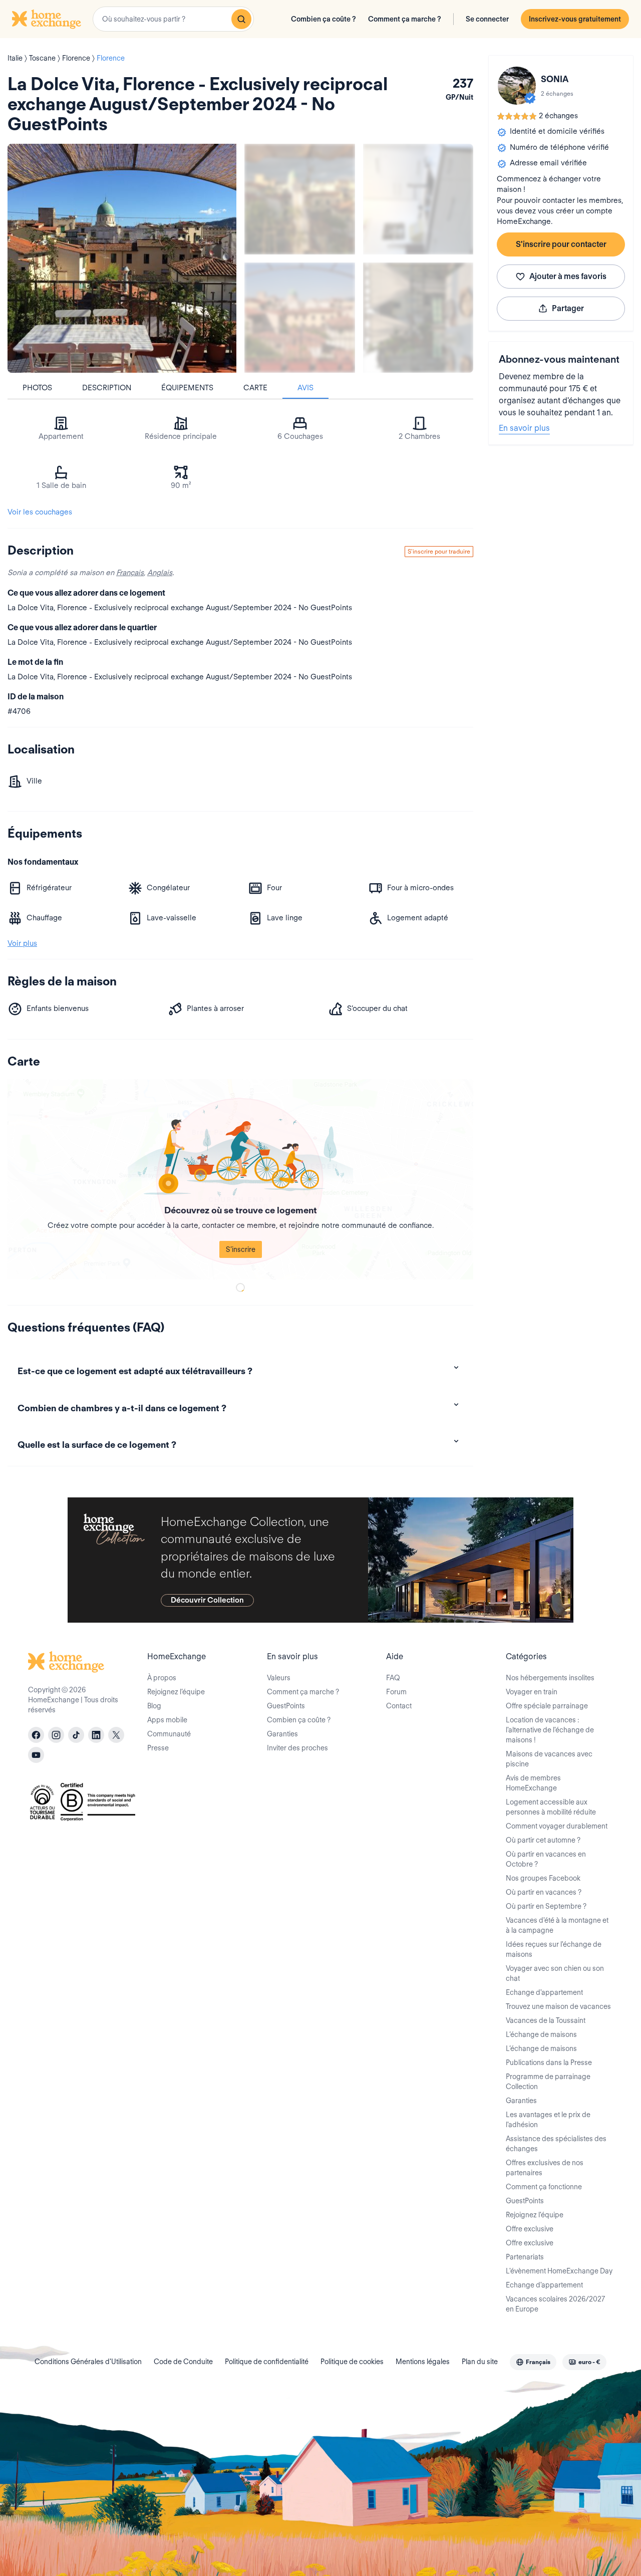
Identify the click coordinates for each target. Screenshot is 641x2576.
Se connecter (487, 19)
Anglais (160, 573)
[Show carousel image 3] (300, 318)
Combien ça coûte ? (324, 19)
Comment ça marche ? (405, 19)
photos (37, 388)
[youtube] (36, 1755)
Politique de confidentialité (267, 2362)
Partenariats (525, 2257)
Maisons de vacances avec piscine (549, 1759)
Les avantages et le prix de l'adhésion (548, 2120)
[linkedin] (96, 1735)
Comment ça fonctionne (544, 2187)
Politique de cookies (352, 2362)
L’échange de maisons (541, 2034)
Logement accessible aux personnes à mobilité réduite (551, 1807)
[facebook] (36, 1735)
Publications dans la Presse (549, 2063)
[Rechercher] (241, 19)
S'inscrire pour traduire (439, 551)
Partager (568, 308)
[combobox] (173, 19)
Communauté (169, 1734)
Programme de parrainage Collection (548, 2082)
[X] (116, 1735)
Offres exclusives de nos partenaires (545, 2168)
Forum (396, 1692)
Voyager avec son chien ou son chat (555, 1973)
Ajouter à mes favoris (568, 276)
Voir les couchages (40, 512)
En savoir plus (524, 428)
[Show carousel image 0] (122, 258)
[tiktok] (76, 1735)
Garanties (282, 1734)
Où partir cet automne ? (543, 1840)
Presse (158, 1748)
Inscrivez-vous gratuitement (575, 19)
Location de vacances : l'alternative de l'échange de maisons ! (550, 1730)
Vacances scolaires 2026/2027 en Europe (555, 2304)
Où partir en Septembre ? (546, 1906)
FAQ (393, 1678)
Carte (255, 388)
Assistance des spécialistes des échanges (556, 2144)
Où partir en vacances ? (544, 1892)
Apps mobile (167, 1720)
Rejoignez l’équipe (176, 1692)
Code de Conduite (183, 2362)
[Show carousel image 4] (418, 318)
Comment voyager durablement (557, 1826)
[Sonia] (517, 86)
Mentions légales (423, 2362)
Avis (305, 388)
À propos (162, 1678)
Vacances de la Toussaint (546, 2020)
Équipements (187, 388)
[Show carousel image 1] (300, 199)
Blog (154, 1706)
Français (130, 573)
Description (107, 388)
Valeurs (279, 1678)
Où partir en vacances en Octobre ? (546, 1859)
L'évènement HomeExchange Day (559, 2271)
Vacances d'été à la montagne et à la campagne (557, 1925)
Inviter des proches (297, 1748)
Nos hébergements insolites (550, 1678)
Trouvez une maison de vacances (558, 2006)
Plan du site (480, 2362)
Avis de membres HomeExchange (533, 1783)
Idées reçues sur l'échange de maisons (554, 1949)
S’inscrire (241, 1249)
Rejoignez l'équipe (535, 2215)
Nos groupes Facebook (543, 1878)
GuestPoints (286, 1706)
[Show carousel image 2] (418, 199)
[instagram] (56, 1735)
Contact (399, 1706)
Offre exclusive (530, 2229)
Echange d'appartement (544, 1992)
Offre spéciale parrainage (547, 1706)
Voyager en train (532, 1692)
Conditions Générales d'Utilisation (88, 2362)
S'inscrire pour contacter (561, 244)
